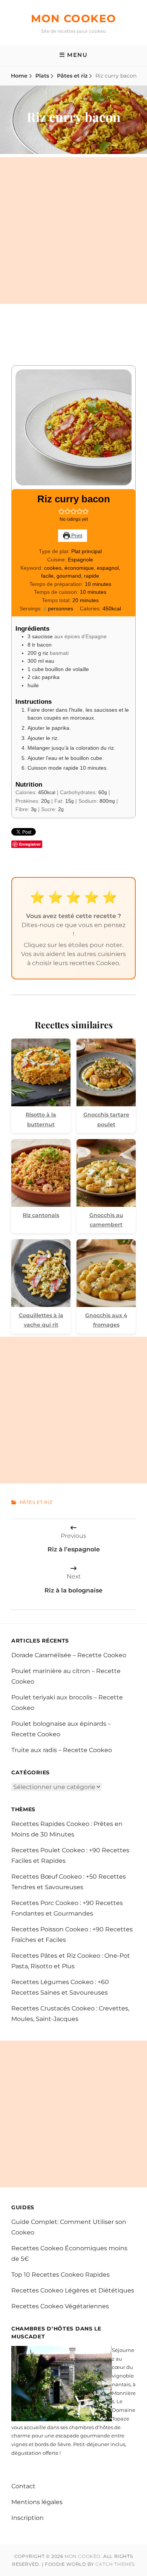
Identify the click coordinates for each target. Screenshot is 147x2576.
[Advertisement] (73, 230)
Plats (42, 76)
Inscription (28, 2518)
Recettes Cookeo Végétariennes (60, 2306)
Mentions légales (37, 2502)
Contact (23, 2486)
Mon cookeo (74, 18)
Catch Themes (115, 2564)
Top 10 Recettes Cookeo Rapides (60, 2275)
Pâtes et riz (72, 76)
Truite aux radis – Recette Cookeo (62, 1750)
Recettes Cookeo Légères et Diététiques (73, 2290)
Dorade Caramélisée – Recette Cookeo (69, 1655)
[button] (61, 511)
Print (76, 535)
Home (19, 76)
